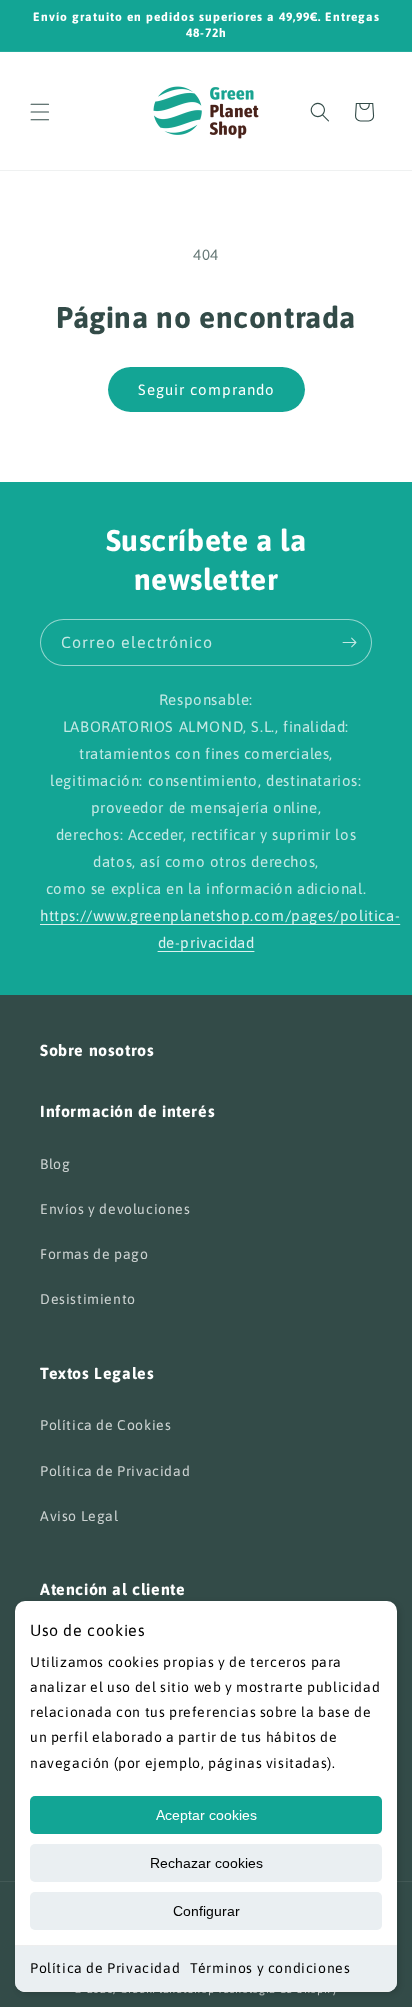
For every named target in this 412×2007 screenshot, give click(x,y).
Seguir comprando (206, 389)
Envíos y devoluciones (115, 1209)
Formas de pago (94, 1254)
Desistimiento (88, 1299)
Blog (55, 1164)
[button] (40, 112)
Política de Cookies (105, 1425)
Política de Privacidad (105, 1968)
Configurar (206, 1911)
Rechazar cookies (206, 1863)
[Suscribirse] (349, 642)
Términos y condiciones (270, 1968)
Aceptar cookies (206, 1815)
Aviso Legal (79, 1516)
